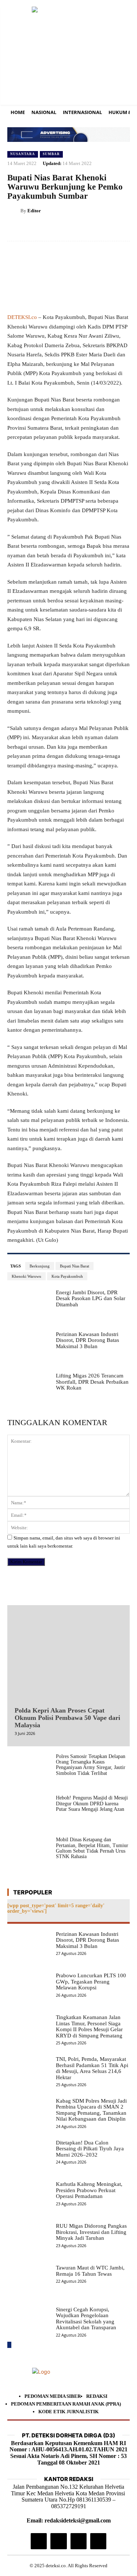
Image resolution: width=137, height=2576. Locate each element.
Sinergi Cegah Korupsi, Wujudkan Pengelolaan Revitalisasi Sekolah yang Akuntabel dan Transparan (86, 2319)
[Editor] (14, 211)
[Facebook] (54, 229)
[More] (122, 229)
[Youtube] (98, 2541)
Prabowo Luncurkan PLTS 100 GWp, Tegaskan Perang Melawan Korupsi (91, 1981)
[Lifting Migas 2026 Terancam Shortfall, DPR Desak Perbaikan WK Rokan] (29, 1390)
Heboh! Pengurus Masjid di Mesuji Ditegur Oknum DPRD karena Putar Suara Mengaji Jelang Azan (92, 1803)
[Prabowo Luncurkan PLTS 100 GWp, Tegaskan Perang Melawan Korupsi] (29, 1990)
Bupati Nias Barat (75, 1266)
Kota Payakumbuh (67, 1276)
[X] (71, 229)
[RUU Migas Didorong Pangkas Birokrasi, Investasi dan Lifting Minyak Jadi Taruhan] (29, 2240)
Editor (34, 211)
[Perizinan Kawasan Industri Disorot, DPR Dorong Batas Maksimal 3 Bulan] (29, 1348)
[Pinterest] (88, 229)
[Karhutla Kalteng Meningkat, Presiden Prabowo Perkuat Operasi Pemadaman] (29, 2198)
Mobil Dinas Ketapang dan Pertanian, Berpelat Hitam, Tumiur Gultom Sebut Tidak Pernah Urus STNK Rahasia (92, 1848)
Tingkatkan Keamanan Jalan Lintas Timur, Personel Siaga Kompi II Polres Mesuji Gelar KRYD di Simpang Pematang (89, 2026)
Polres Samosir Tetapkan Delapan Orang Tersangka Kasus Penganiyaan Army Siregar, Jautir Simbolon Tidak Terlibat (91, 1765)
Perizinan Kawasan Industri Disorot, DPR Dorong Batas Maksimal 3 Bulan (87, 1340)
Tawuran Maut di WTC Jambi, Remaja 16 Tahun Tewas (90, 2271)
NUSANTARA (23, 154)
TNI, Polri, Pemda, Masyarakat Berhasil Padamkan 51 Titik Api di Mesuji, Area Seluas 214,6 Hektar (92, 2068)
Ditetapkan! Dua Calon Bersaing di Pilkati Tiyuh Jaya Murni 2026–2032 (90, 2149)
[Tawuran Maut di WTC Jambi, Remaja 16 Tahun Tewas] (29, 2282)
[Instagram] (39, 2541)
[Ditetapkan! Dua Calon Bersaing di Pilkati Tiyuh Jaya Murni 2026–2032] (29, 2157)
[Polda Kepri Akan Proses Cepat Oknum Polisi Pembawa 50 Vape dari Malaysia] (68, 1654)
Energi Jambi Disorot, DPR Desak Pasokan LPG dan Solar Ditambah (91, 1298)
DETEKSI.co (22, 317)
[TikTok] (58, 2541)
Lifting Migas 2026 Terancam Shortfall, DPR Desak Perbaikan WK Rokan (92, 1382)
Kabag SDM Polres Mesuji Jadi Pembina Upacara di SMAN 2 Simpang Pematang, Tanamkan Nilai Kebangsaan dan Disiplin (91, 2110)
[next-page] (9, 2345)
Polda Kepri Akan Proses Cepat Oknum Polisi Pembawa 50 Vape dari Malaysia (67, 1718)
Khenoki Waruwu (26, 1276)
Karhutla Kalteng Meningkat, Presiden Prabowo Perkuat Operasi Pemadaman (89, 2190)
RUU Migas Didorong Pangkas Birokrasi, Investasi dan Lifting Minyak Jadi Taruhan (91, 2232)
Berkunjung (40, 1266)
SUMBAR (51, 154)
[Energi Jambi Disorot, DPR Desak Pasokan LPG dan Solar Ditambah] (29, 1307)
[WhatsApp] (105, 229)
